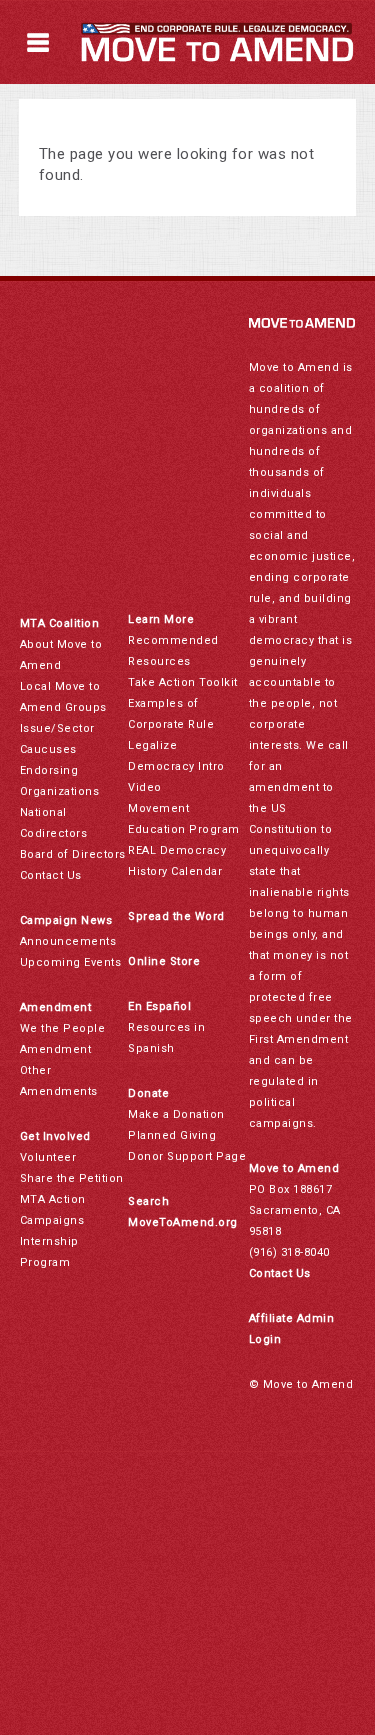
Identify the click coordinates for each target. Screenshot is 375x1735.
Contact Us (51, 875)
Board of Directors (73, 854)
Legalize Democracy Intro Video (176, 766)
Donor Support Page (187, 1156)
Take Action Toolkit (183, 682)
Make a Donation (176, 1114)
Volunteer (48, 1157)
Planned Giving (172, 1135)
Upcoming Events (71, 962)
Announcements (68, 941)
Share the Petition (72, 1178)
